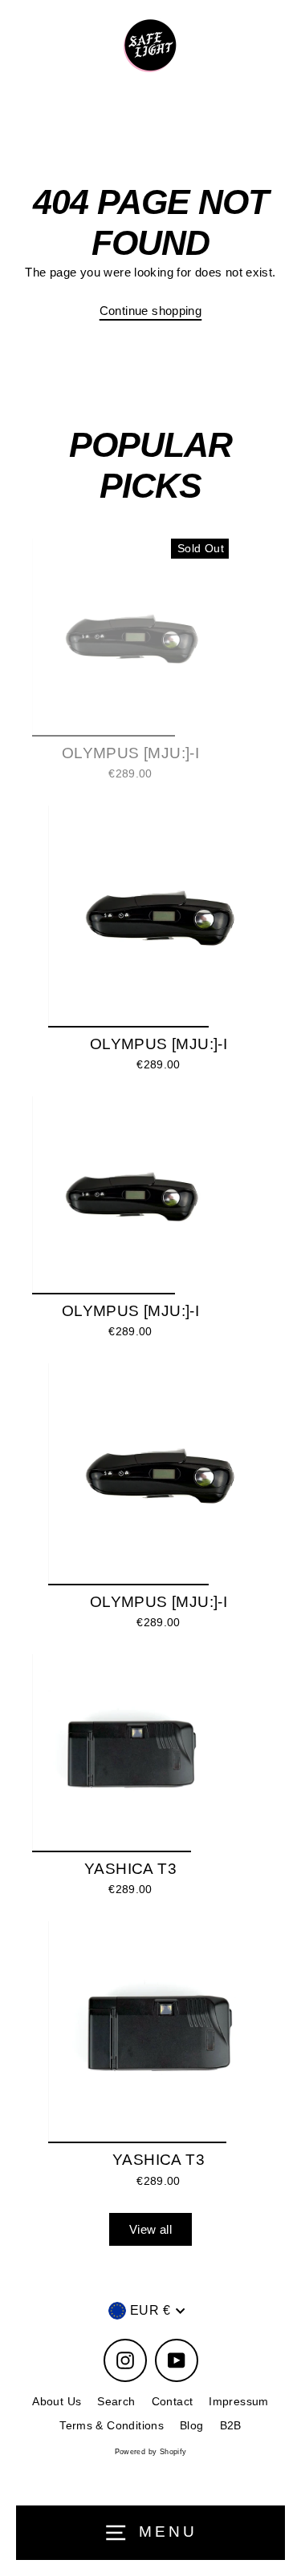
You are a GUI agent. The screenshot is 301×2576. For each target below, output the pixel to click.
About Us (57, 2402)
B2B (231, 2426)
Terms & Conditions (112, 2426)
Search (116, 2402)
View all (150, 2229)
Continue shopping (151, 311)
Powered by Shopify (151, 2452)
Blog (192, 2426)
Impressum (238, 2402)
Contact (173, 2402)
